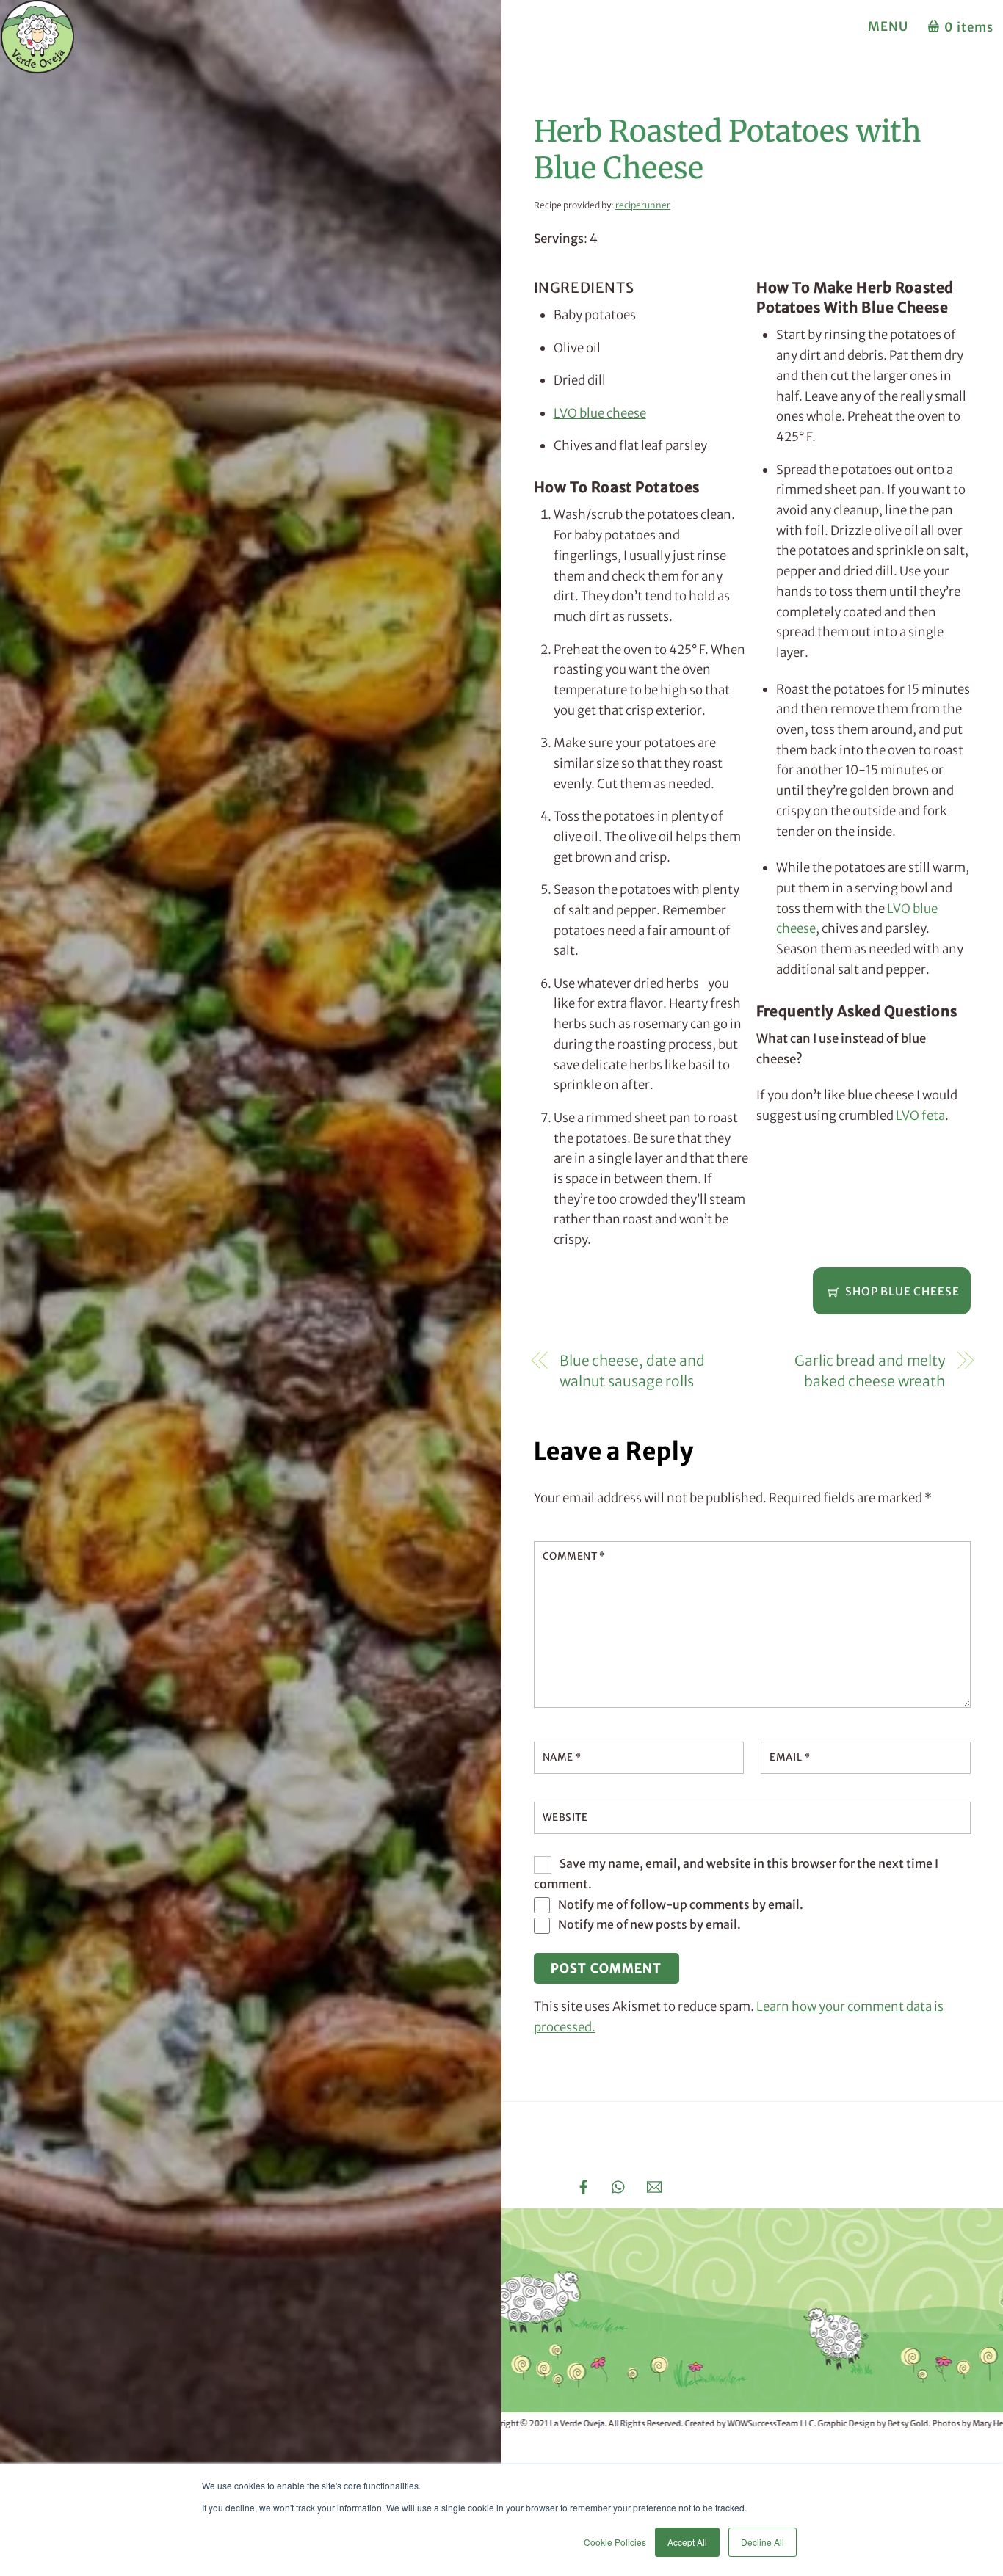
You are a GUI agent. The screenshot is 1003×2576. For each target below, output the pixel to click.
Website (565, 1818)
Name (562, 1757)
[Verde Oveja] (37, 66)
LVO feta (920, 1116)
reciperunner (643, 205)
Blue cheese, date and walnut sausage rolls (632, 1371)
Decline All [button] (763, 2542)
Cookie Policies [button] (615, 2542)
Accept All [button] (687, 2542)
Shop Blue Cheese (902, 1291)
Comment (574, 1556)
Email (790, 1757)
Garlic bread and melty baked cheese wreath (870, 1371)
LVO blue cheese (600, 413)
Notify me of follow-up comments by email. (681, 1904)
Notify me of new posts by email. (649, 1924)
